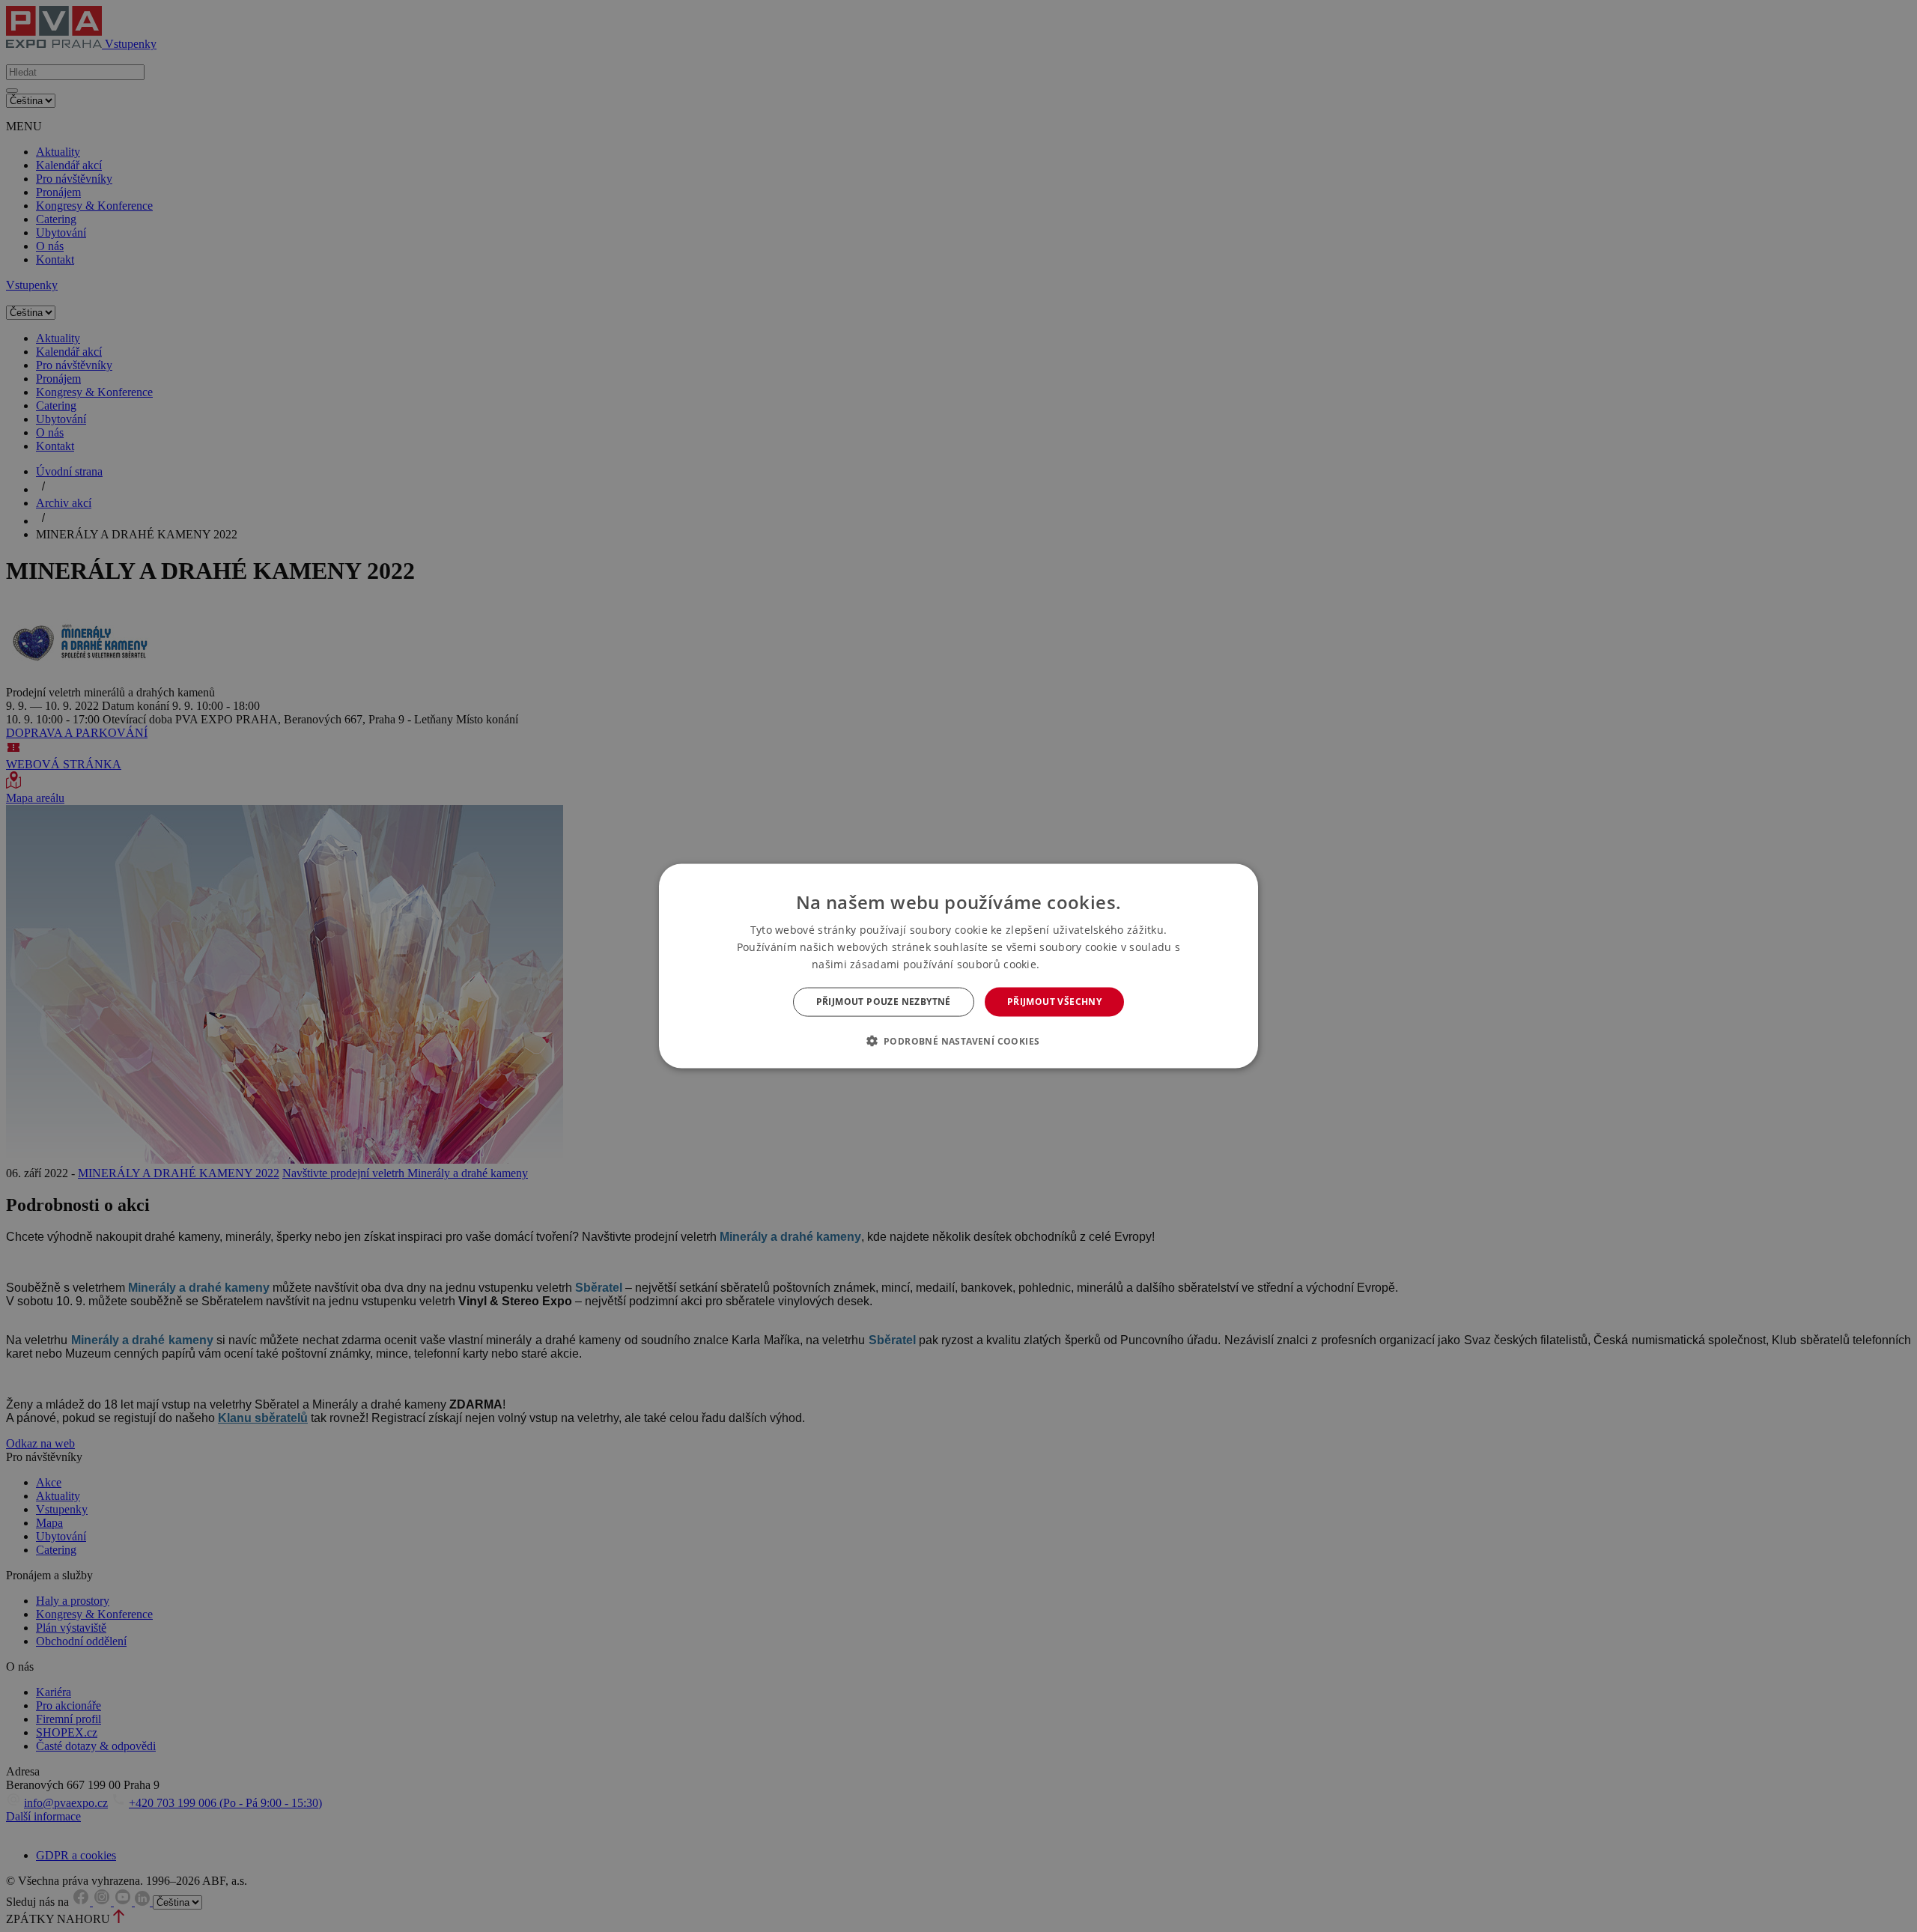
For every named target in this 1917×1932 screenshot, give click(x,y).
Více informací (1074, 965)
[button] (959, 1040)
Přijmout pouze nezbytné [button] (884, 1002)
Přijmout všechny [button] (1054, 1002)
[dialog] (958, 966)
